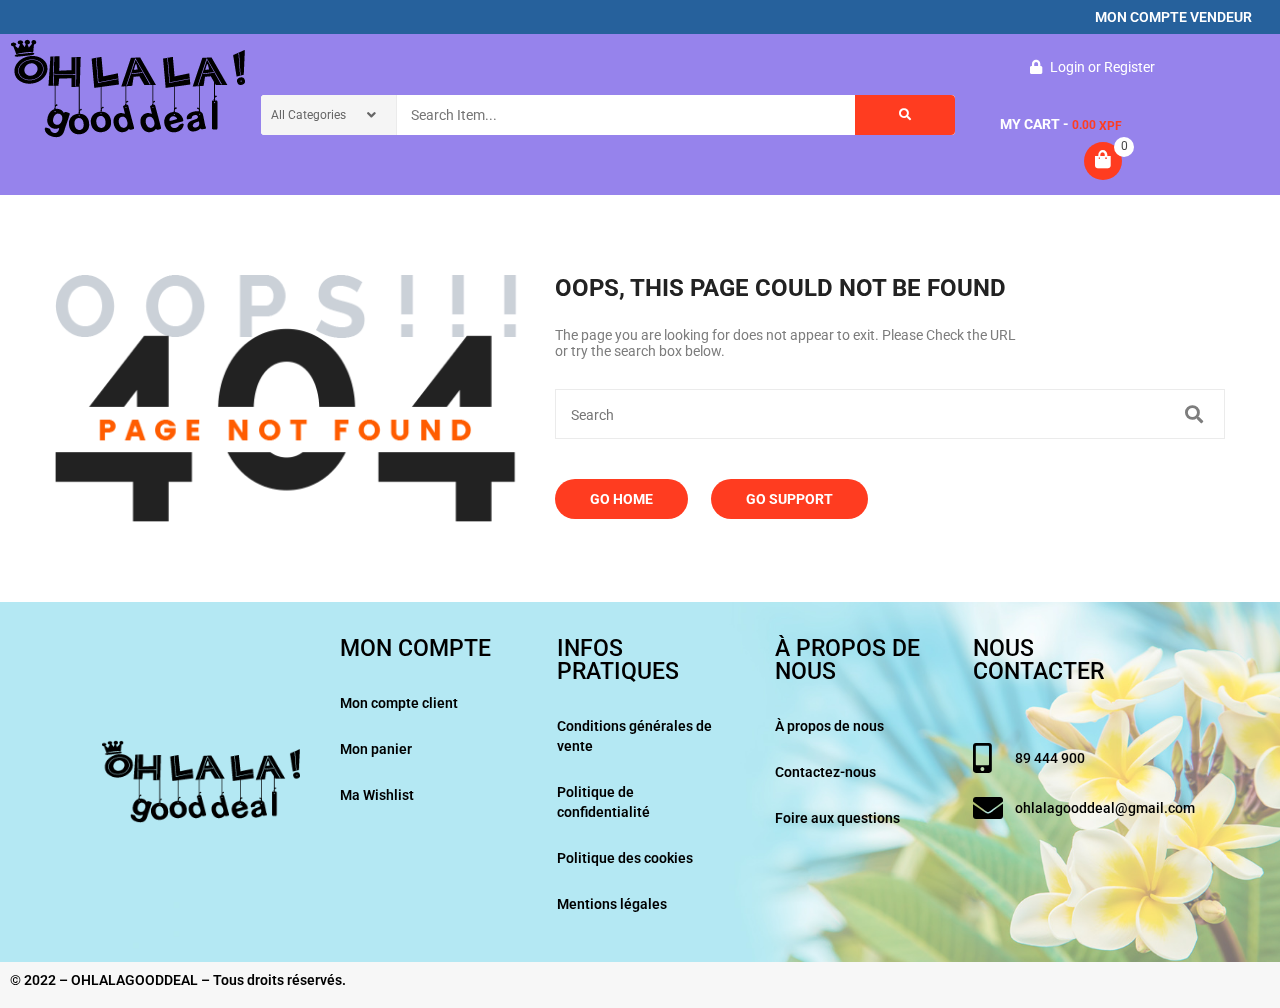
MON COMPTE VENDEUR (1173, 17)
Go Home (621, 499)
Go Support (789, 499)
